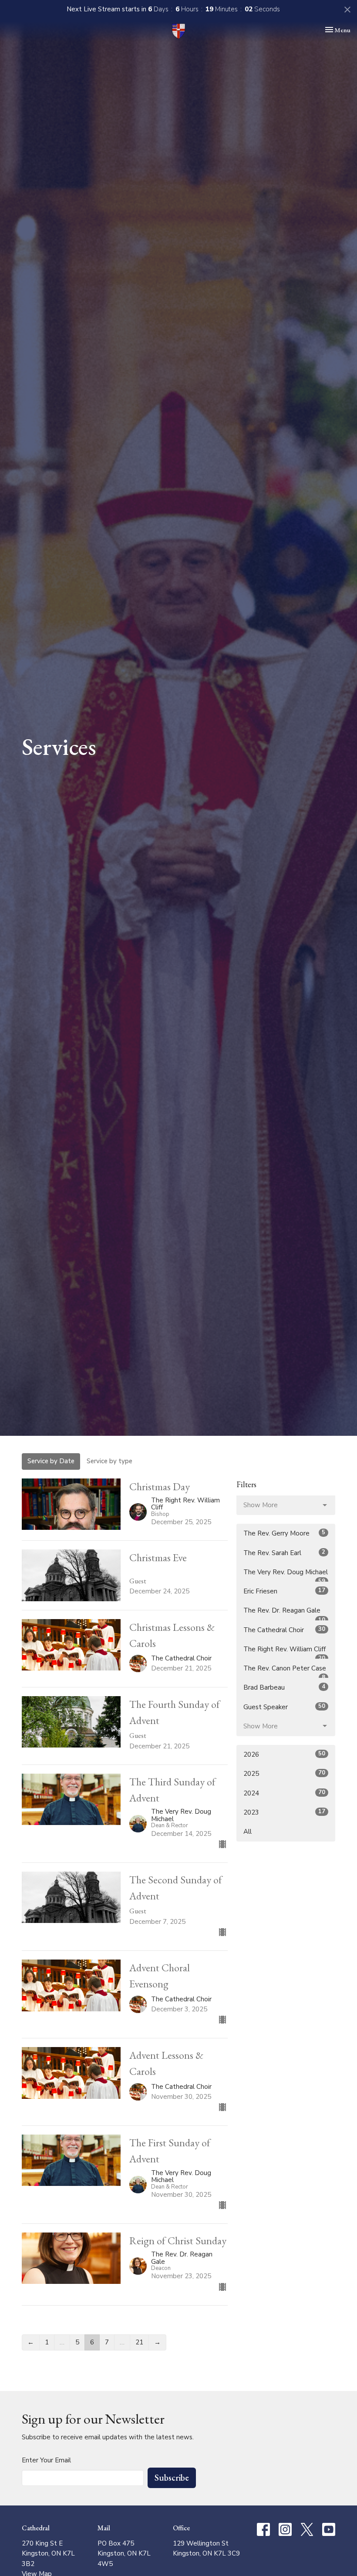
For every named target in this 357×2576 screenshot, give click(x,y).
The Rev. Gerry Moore (284, 1533)
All (248, 1832)
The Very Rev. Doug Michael (286, 1575)
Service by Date (51, 1461)
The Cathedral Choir (284, 1630)
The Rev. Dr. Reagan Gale (284, 1613)
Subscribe (172, 2478)
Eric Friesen (284, 1591)
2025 (284, 1773)
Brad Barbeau (284, 1687)
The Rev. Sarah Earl (284, 1553)
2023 (284, 1812)
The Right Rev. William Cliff (285, 1652)
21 (139, 2342)
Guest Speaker (284, 1707)
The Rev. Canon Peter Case (285, 1671)
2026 (284, 1754)
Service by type (109, 1461)
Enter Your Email (46, 2460)
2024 (284, 1793)
